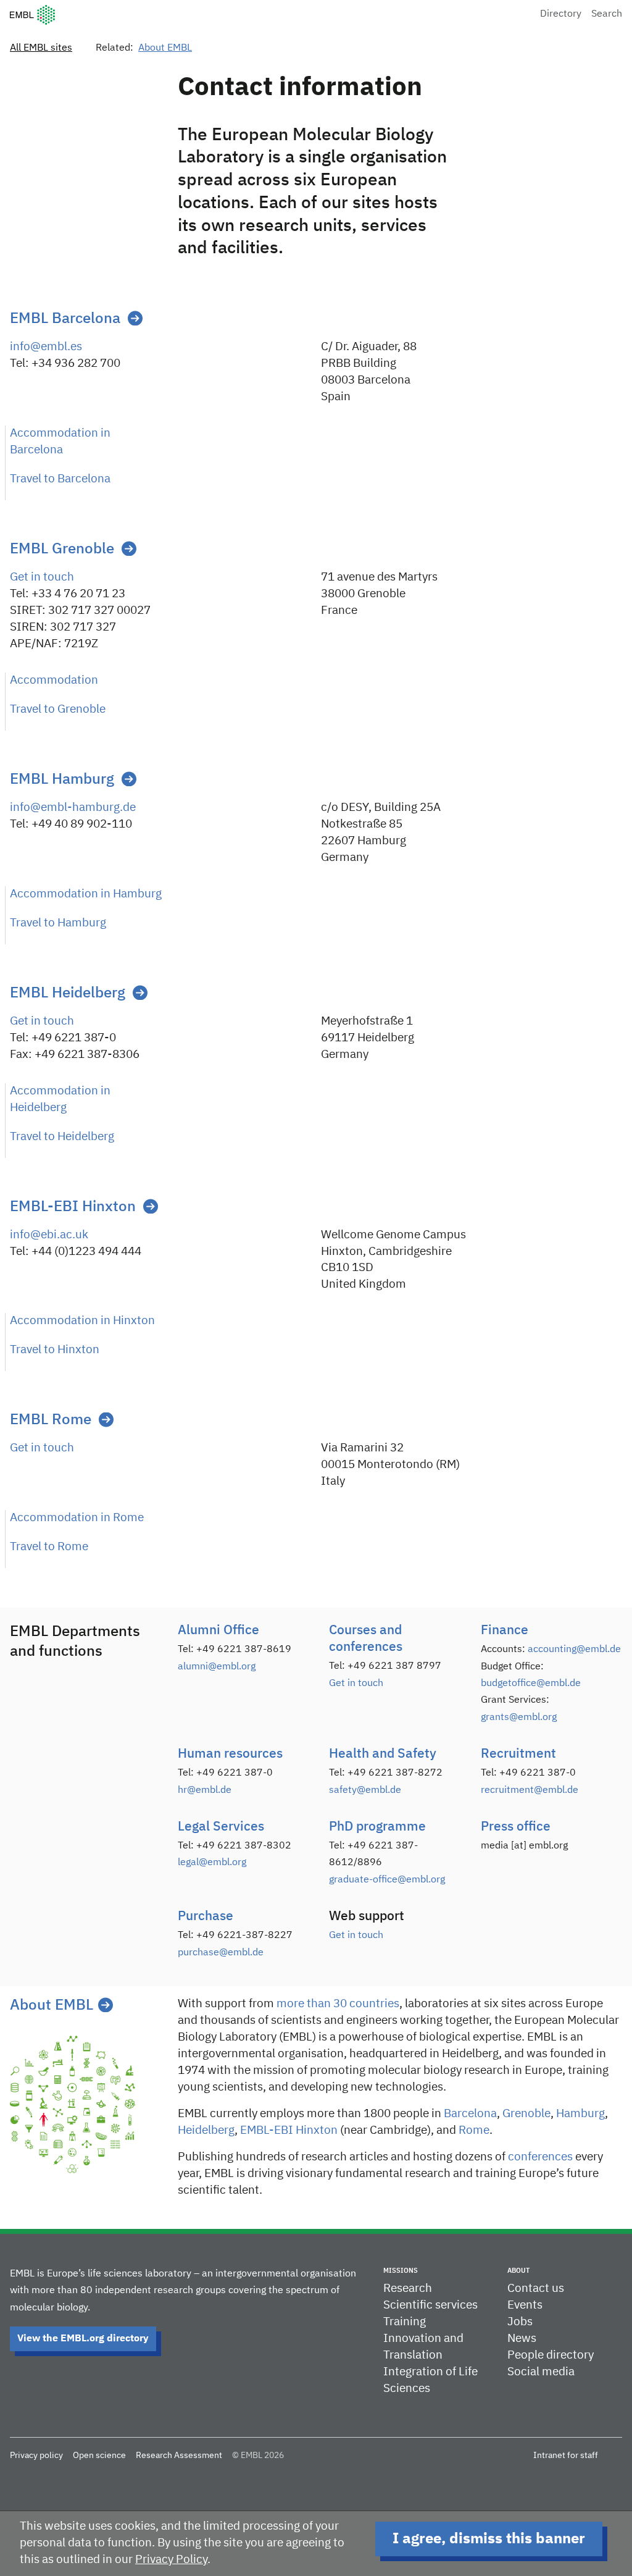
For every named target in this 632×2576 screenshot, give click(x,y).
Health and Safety (383, 1754)
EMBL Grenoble (62, 549)
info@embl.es (46, 347)
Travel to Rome (49, 1547)
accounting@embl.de (574, 1650)
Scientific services (430, 2305)
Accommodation (54, 680)
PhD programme (377, 1827)
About (518, 2271)
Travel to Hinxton (55, 1350)
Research (408, 2289)
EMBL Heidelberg (68, 993)
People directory (551, 2355)
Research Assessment (179, 2456)
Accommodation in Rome (77, 1518)
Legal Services (221, 1827)
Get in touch (42, 577)
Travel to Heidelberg (62, 1137)
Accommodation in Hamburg (86, 894)
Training (405, 2322)
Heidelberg (206, 2130)
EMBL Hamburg (62, 779)
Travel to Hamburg (58, 923)
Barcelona (470, 2114)
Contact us (536, 2289)
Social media (541, 2372)
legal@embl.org (212, 1863)
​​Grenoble (526, 2114)
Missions (401, 2271)
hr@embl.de (205, 1790)
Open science (99, 2456)
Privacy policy (36, 2456)
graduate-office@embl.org (387, 1880)
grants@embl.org (519, 1718)
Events (525, 2305)
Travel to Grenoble (58, 709)
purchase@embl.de (221, 1953)
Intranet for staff (566, 2456)
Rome (474, 2130)
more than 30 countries (338, 2004)
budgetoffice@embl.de (531, 1684)
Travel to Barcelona (60, 479)
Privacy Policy (171, 2560)
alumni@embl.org (217, 1667)
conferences (540, 2157)
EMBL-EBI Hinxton (73, 1207)
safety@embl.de (365, 1790)
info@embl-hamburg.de (73, 808)
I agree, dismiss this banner (489, 2539)
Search (607, 14)
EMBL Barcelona (65, 319)
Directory (561, 14)
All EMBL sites (41, 48)
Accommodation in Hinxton (82, 1321)
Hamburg (580, 2114)
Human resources (230, 1754)
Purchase (206, 1917)
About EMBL (165, 48)
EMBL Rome (51, 1420)
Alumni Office (218, 1631)
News (522, 2339)
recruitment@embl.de (530, 1790)
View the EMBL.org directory (83, 2339)
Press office (516, 1827)
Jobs (520, 2322)
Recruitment (518, 1754)
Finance (505, 1631)
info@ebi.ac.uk (49, 1235)
